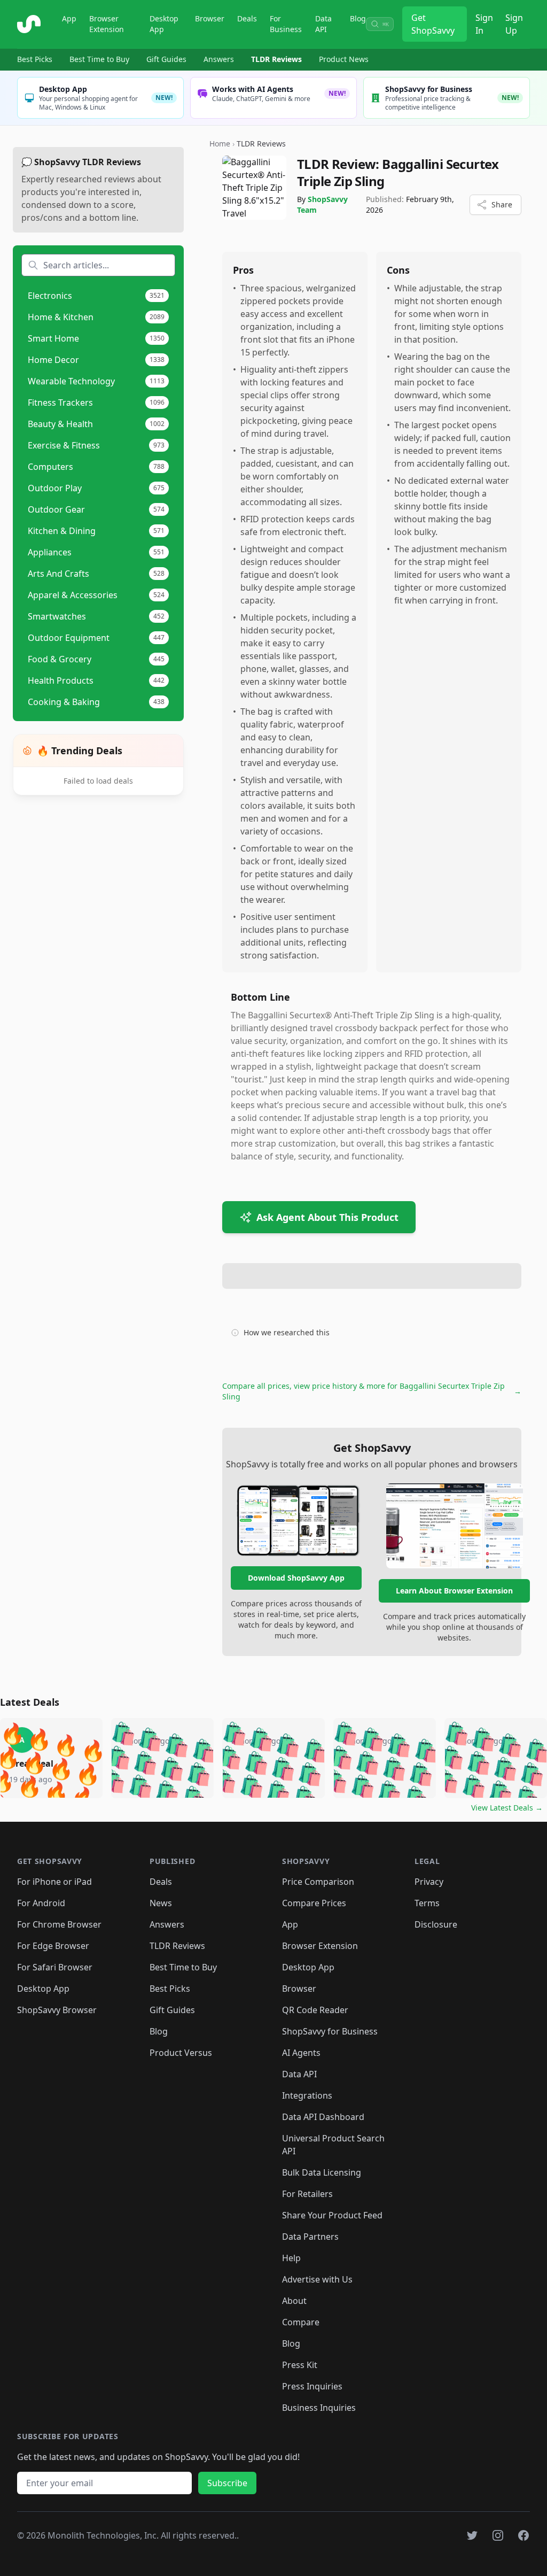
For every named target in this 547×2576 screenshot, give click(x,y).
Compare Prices (314, 1903)
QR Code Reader (315, 2010)
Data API (323, 24)
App (69, 18)
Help (291, 2258)
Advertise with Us (317, 2279)
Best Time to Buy (99, 59)
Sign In (484, 24)
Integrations (307, 2095)
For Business (286, 24)
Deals (247, 18)
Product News (344, 59)
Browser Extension (107, 24)
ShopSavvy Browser (57, 2010)
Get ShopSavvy (433, 24)
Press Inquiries (312, 2386)
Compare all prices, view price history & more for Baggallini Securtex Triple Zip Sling (372, 1391)
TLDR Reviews (276, 59)
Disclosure (436, 1924)
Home (220, 144)
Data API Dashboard (323, 2117)
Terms (427, 1903)
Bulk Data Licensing (322, 2172)
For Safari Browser (55, 1967)
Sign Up (514, 24)
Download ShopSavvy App (296, 1578)
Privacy (429, 1882)
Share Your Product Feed (332, 2215)
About (294, 2301)
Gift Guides (166, 59)
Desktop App (164, 24)
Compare (301, 2322)
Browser (210, 18)
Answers (219, 59)
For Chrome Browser (59, 1924)
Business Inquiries (319, 2408)
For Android (41, 1903)
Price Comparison (318, 1882)
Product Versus (181, 2053)
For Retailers (307, 2194)
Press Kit (300, 2365)
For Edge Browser (53, 1946)
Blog (358, 18)
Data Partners (310, 2237)
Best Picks (35, 59)
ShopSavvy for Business (330, 2031)
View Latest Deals (507, 1808)
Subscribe (227, 2483)
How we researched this (287, 1332)
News (161, 1903)
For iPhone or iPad (54, 1882)
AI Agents (301, 2053)
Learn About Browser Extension (454, 1591)
